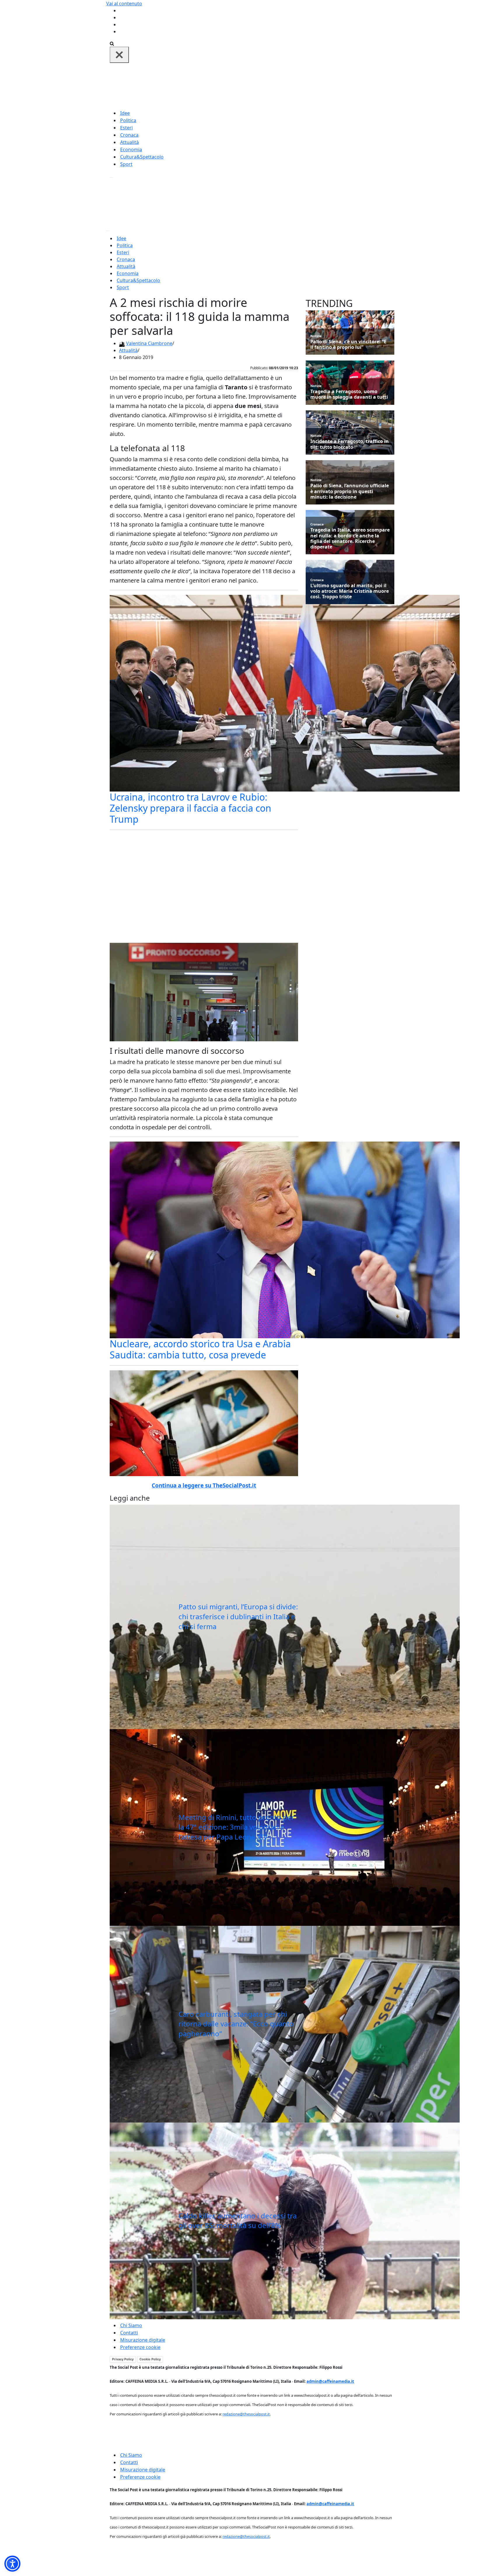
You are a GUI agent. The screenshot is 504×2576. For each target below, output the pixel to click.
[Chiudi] (119, 55)
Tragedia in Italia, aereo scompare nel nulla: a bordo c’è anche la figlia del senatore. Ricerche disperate (350, 538)
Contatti (129, 2333)
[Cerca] (112, 43)
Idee (125, 113)
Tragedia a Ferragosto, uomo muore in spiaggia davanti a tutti (349, 394)
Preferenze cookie (140, 2347)
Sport (126, 164)
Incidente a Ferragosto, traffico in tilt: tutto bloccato (350, 444)
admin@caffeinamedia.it (330, 2381)
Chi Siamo (131, 2325)
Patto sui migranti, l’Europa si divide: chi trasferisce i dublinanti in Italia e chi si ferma (238, 1616)
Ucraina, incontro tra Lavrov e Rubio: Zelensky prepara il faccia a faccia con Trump (190, 808)
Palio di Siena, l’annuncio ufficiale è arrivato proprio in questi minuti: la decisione (350, 491)
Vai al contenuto (124, 3)
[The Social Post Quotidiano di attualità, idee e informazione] (280, 86)
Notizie (316, 336)
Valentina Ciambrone (149, 343)
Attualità (129, 142)
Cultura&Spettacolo (142, 157)
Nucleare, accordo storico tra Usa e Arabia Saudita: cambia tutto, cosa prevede (200, 1349)
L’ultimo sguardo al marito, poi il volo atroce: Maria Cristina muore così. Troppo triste (350, 591)
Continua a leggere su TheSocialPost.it (204, 1485)
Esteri (126, 128)
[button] (12, 2564)
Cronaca (129, 135)
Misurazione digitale (143, 2340)
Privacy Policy (123, 2359)
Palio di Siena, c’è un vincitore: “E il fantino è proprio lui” (348, 344)
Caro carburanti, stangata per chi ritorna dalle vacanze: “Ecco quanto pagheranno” (236, 2024)
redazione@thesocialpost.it (246, 2414)
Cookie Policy (150, 2359)
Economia (131, 150)
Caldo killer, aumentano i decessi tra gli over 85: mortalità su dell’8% (238, 2221)
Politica (128, 120)
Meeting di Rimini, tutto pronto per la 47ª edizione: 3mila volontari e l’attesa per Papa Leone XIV (236, 1827)
